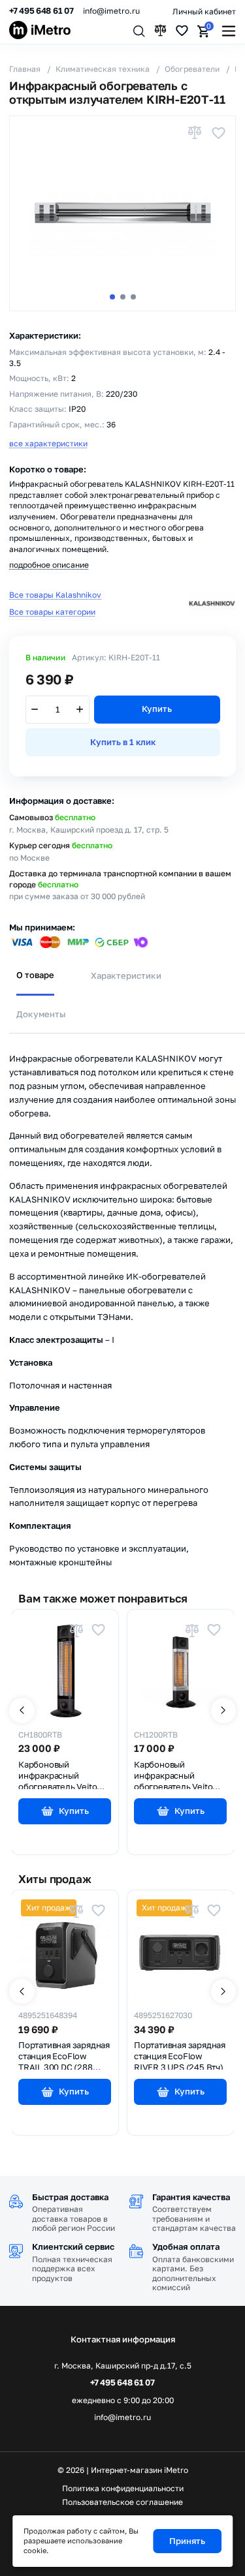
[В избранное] (218, 133)
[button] (112, 297)
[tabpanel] (123, 1301)
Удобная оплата (186, 2246)
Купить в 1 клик (123, 742)
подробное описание (49, 565)
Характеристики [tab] (126, 975)
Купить (157, 709)
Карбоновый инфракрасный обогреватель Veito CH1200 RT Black (173, 1774)
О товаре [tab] (35, 975)
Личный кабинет (204, 11)
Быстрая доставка (70, 2197)
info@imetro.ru (111, 11)
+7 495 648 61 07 (41, 11)
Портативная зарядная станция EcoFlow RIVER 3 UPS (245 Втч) (180, 2055)
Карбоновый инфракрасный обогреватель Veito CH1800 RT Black (57, 1774)
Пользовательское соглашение (122, 2502)
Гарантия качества (191, 2197)
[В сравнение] (195, 133)
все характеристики (48, 443)
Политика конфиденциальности (123, 2489)
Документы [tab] (41, 1014)
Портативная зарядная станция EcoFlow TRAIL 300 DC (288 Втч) (64, 2055)
